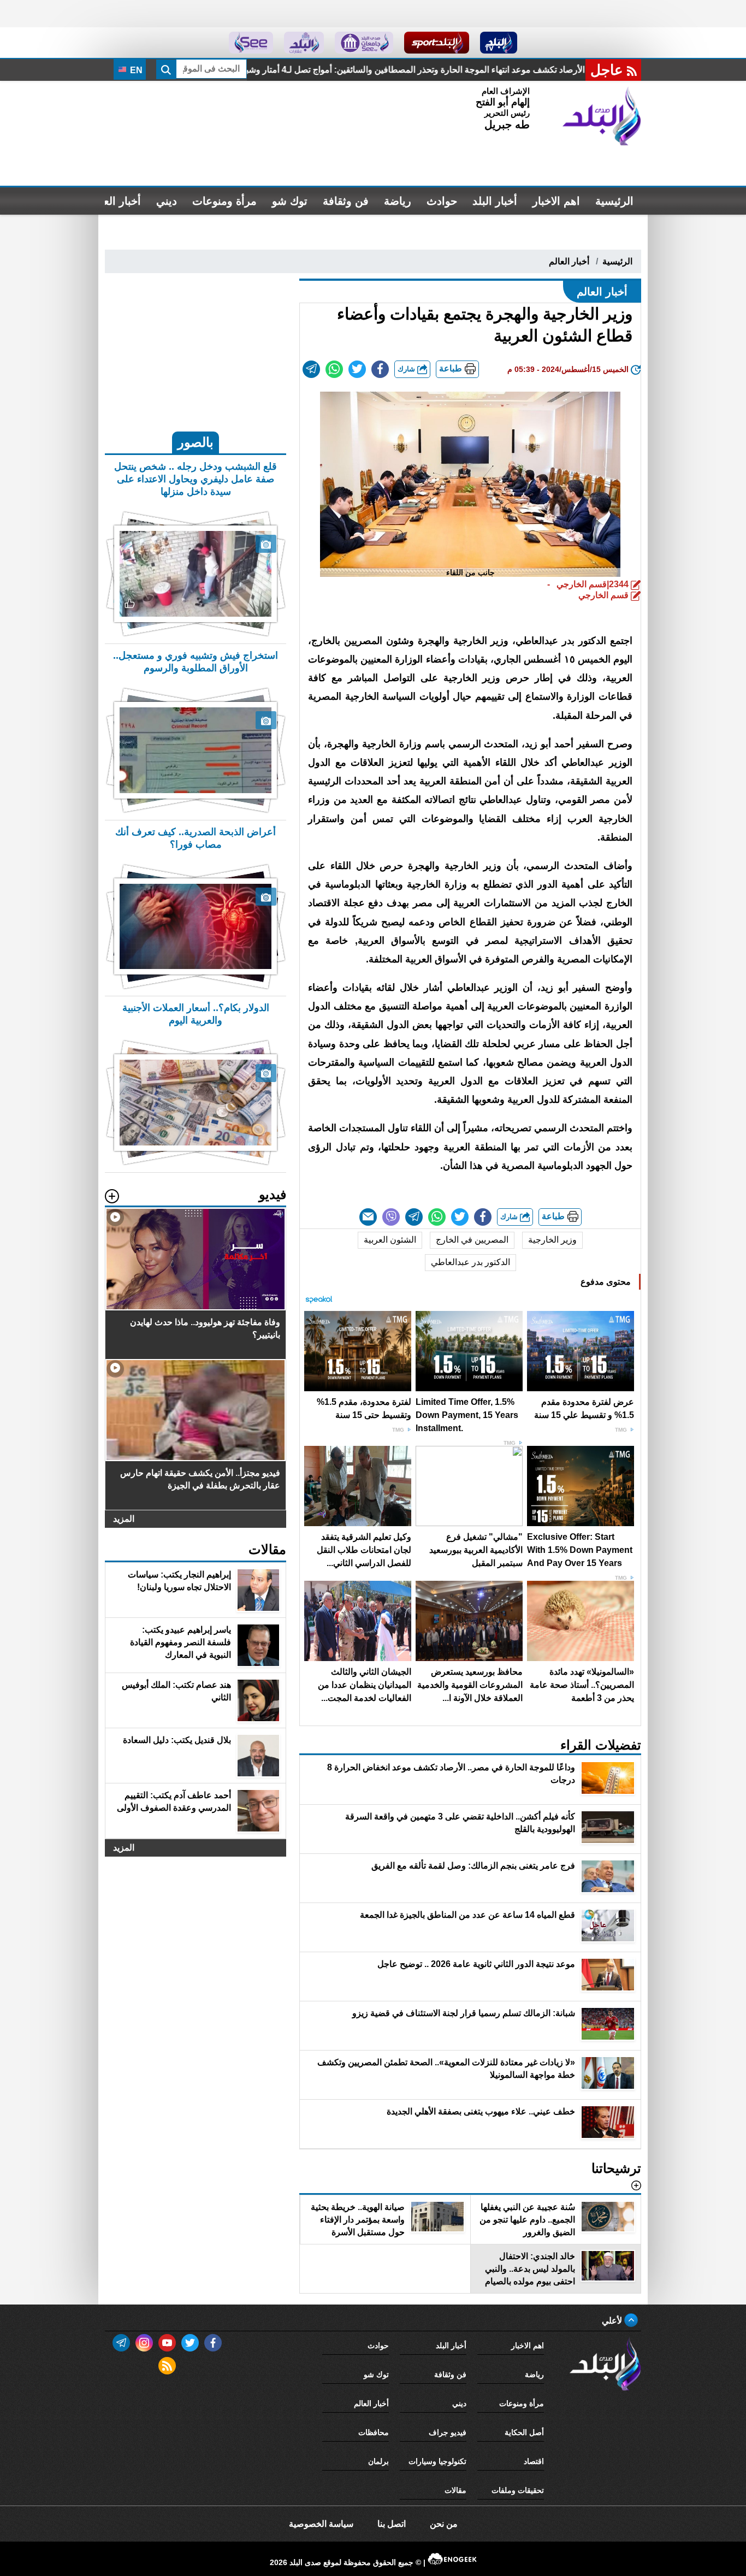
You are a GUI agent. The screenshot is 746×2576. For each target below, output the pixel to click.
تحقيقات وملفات (518, 2490)
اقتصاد (534, 2461)
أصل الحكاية (524, 2432)
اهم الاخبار (556, 201)
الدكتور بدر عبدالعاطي (470, 1262)
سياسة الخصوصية (321, 2524)
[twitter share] (357, 369)
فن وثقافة (346, 201)
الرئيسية (614, 201)
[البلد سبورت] (437, 43)
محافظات (374, 2432)
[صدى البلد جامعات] (364, 43)
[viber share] (391, 1217)
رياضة (398, 201)
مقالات (455, 2490)
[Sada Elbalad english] (251, 43)
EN (135, 70)
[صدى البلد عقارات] (304, 43)
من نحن (444, 2524)
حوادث (442, 201)
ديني (167, 201)
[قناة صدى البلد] (499, 43)
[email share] (311, 369)
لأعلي (613, 2321)
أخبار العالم (116, 201)
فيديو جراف (448, 2432)
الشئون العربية (390, 1240)
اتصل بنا (392, 2524)
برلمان (378, 2461)
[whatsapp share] (334, 369)
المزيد (124, 1519)
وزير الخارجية (552, 1240)
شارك (407, 369)
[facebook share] (380, 369)
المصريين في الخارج (472, 1240)
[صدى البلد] (602, 116)
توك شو (290, 201)
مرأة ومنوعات (224, 201)
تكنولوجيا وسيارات (437, 2461)
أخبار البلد (495, 201)
